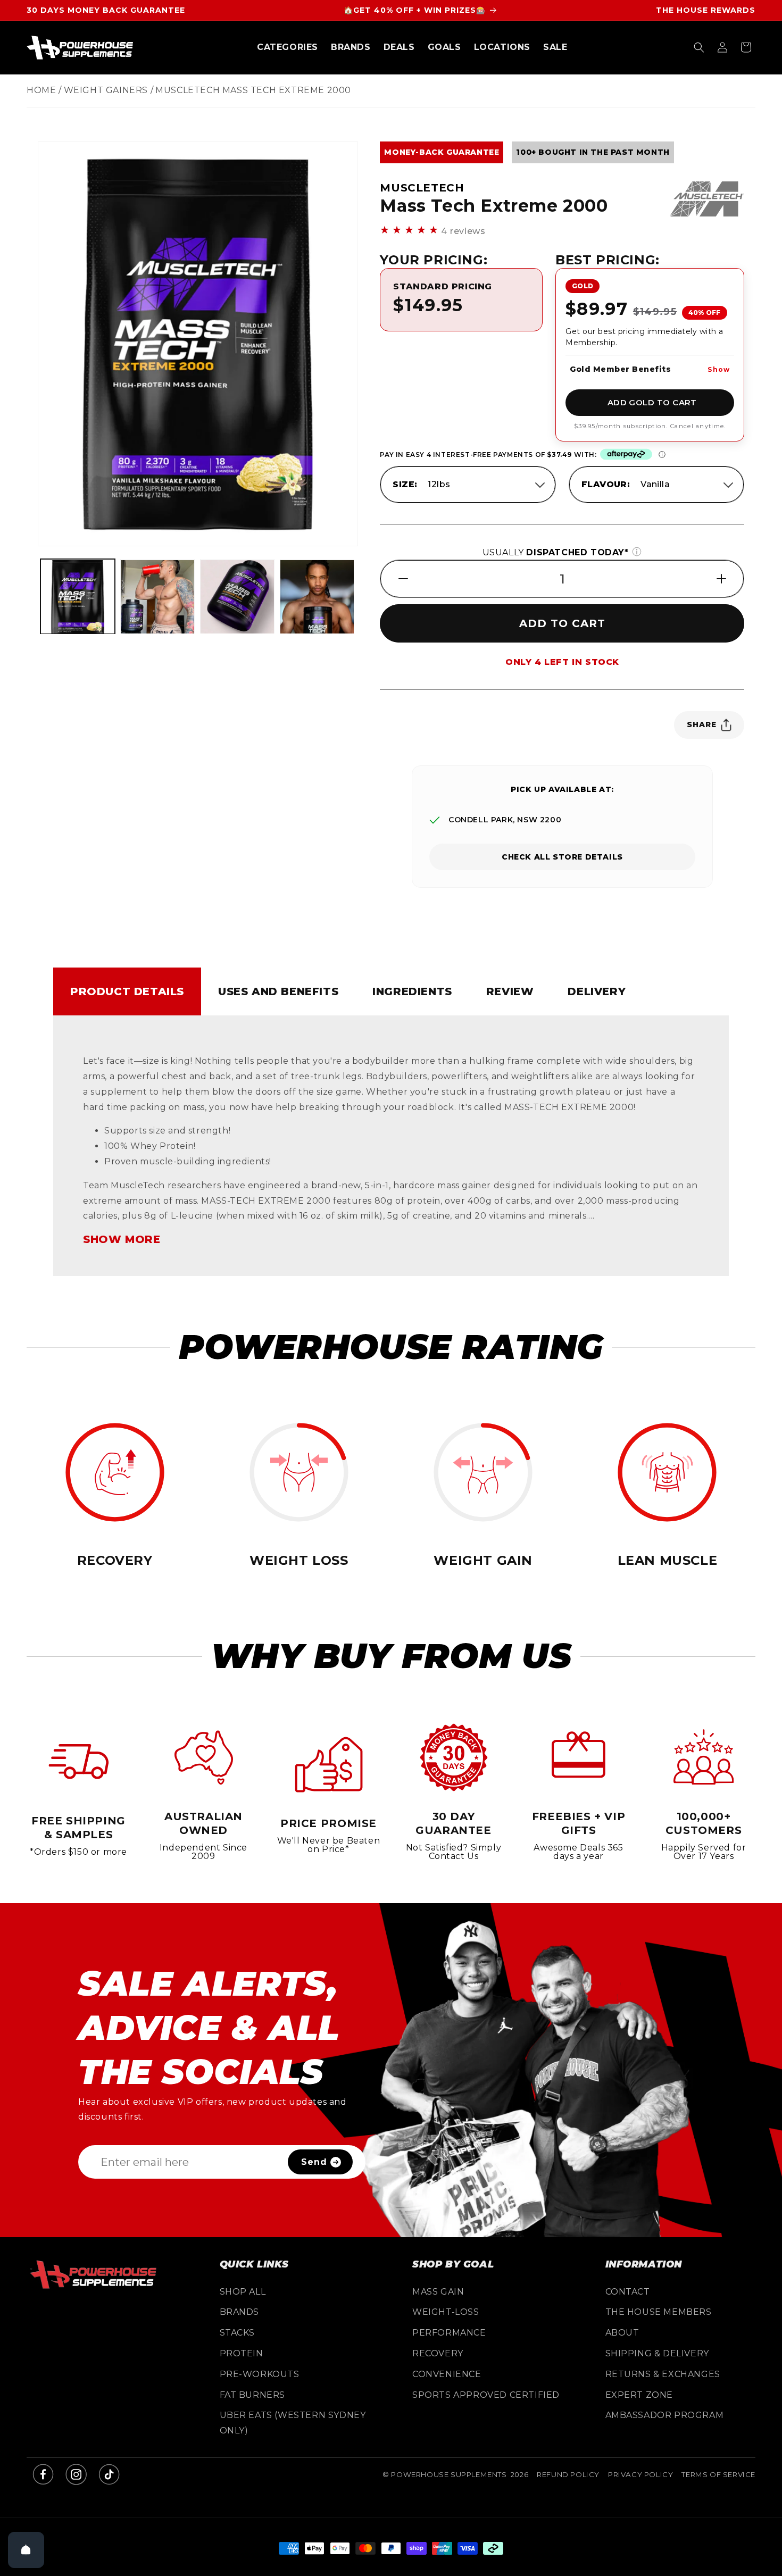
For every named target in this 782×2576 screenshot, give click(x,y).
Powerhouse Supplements (449, 2474)
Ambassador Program (665, 2415)
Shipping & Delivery (657, 2353)
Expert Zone (639, 2395)
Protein (242, 2353)
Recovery (438, 2353)
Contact (628, 2292)
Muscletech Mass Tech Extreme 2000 (253, 90)
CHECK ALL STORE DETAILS (562, 857)
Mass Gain (438, 2292)
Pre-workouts (260, 2374)
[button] (288, 48)
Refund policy (568, 2474)
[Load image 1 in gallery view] (78, 597)
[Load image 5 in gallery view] (317, 597)
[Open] (26, 2550)
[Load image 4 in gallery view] (237, 597)
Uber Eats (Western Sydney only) (293, 2423)
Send (314, 2162)
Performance (449, 2333)
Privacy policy (640, 2474)
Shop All (243, 2292)
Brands (240, 2312)
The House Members (659, 2312)
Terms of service (718, 2474)
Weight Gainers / (109, 90)
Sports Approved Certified (486, 2395)
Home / (44, 90)
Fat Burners (253, 2395)
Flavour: (606, 484)
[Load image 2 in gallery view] (157, 597)
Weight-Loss (446, 2312)
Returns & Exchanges (663, 2374)
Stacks (238, 2333)
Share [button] (702, 724)
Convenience (447, 2374)
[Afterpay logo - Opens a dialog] (626, 455)
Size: (405, 484)
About (622, 2333)
